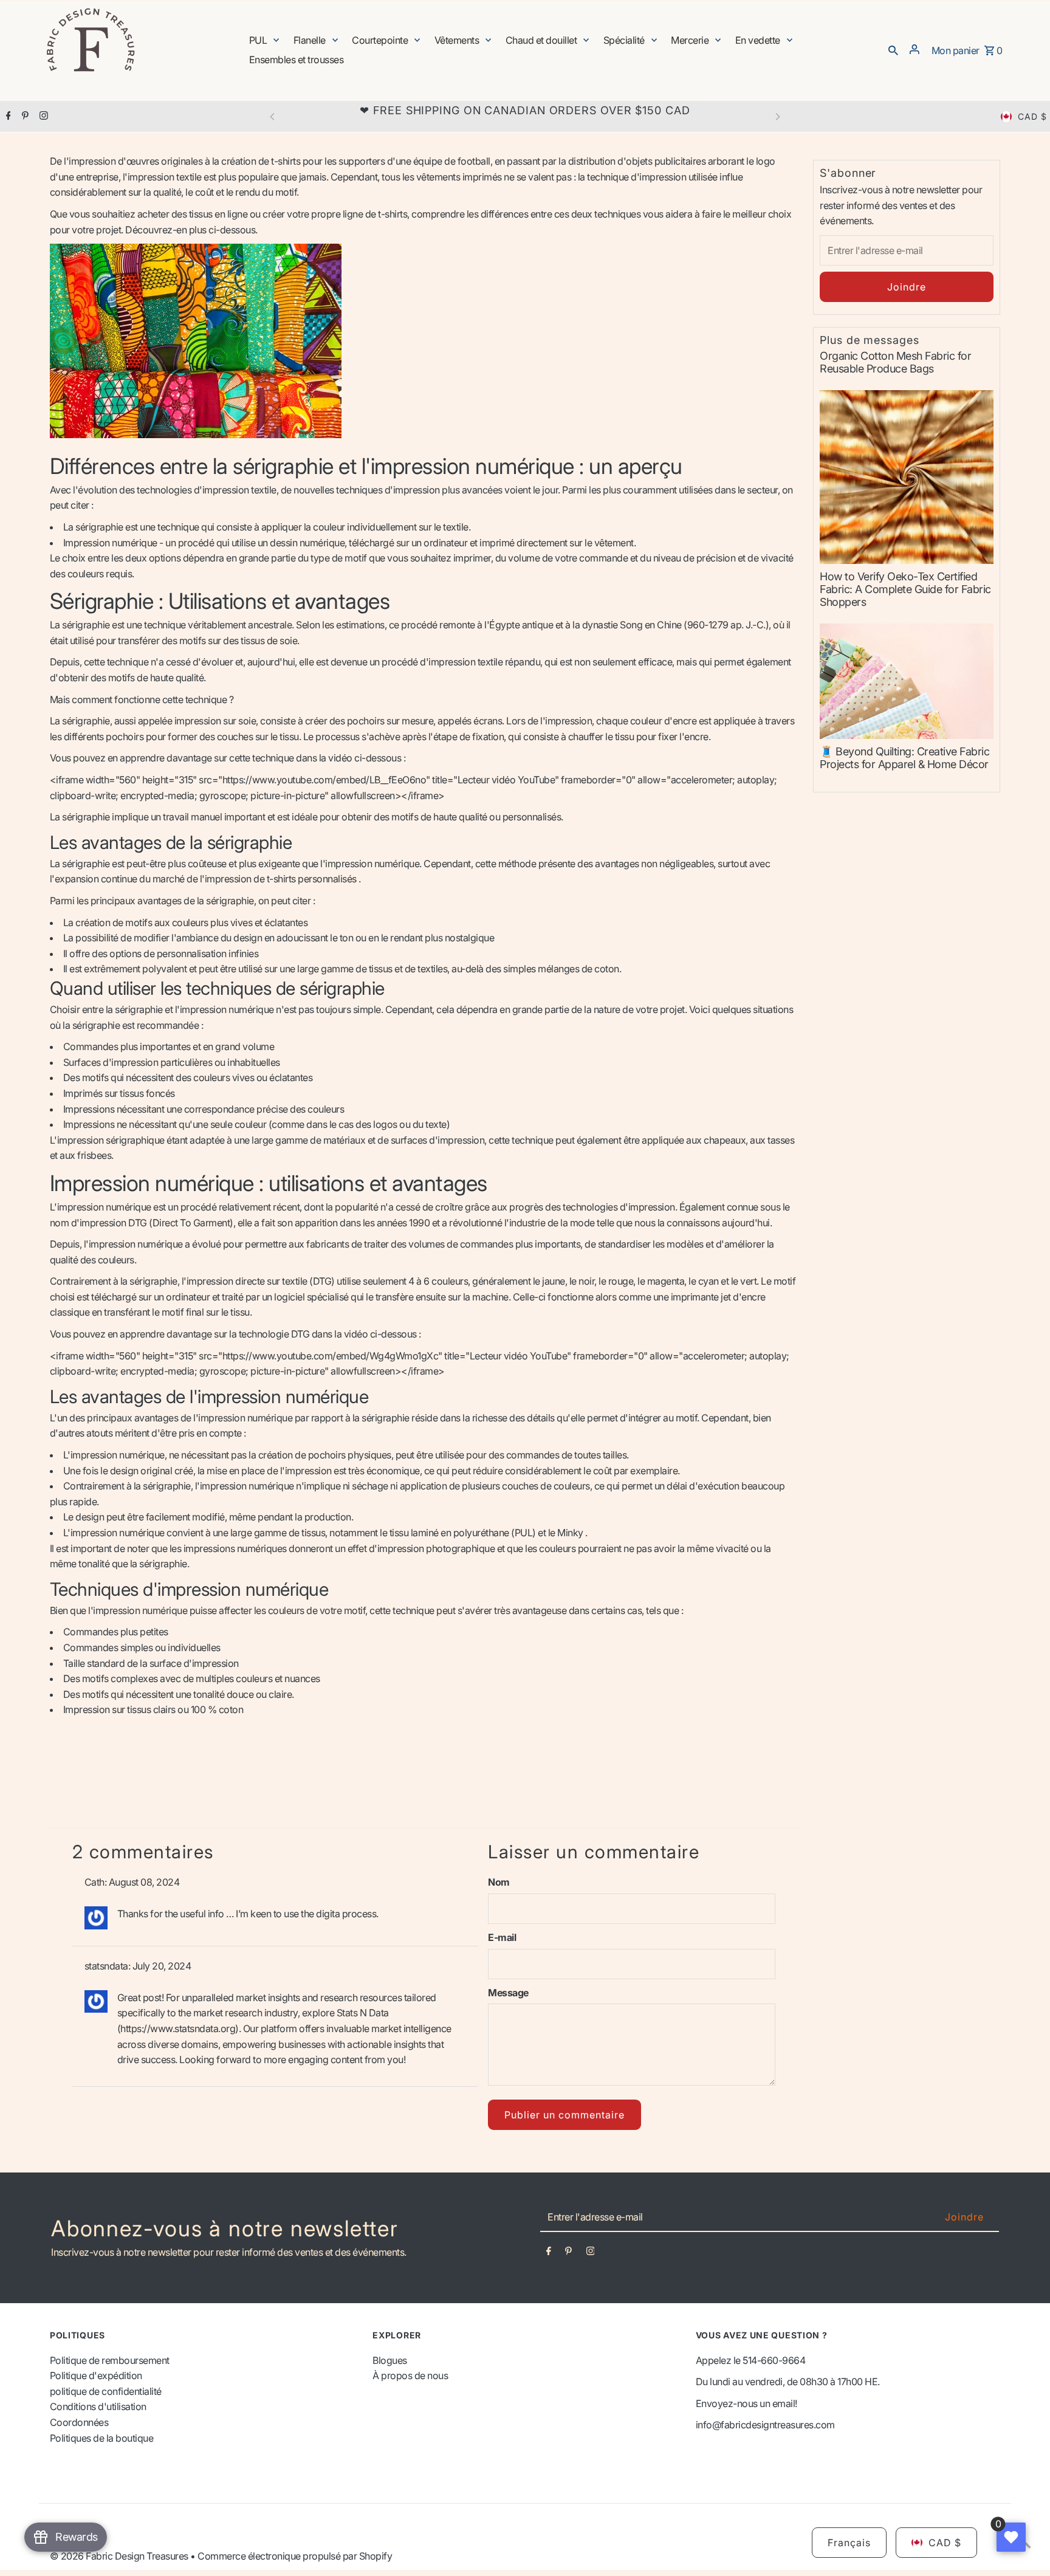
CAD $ (1032, 116)
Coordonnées (79, 2422)
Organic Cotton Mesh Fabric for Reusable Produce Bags (895, 362)
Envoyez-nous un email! (746, 2403)
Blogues (390, 2360)
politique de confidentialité (106, 2391)
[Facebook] (7, 117)
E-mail (502, 1937)
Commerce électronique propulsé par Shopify (295, 2556)
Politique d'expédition (96, 2375)
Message (508, 1993)
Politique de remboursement (110, 2360)
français (849, 2543)
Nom (499, 1882)
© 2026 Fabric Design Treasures (120, 2556)
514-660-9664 (774, 2360)
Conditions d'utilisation (98, 2406)
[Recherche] (893, 49)
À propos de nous (410, 2375)
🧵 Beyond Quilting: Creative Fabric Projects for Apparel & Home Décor (904, 758)
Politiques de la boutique (102, 2438)
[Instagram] (42, 117)
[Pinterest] (24, 117)
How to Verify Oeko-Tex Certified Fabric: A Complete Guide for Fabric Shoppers (905, 589)
